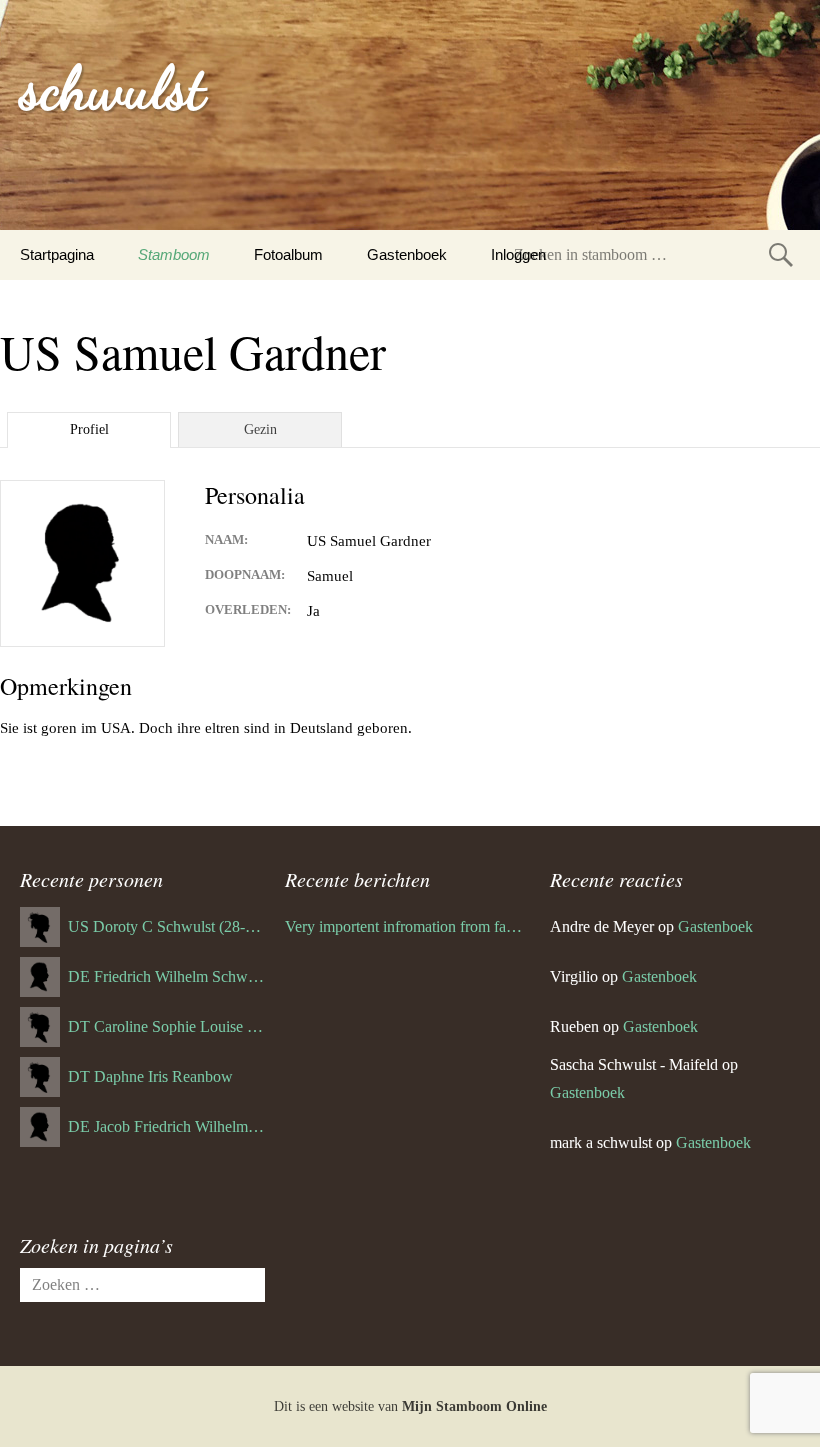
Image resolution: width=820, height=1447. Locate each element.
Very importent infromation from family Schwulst (407, 926)
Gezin (260, 429)
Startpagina (57, 254)
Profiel (89, 429)
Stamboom (174, 254)
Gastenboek (407, 254)
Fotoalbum (288, 254)
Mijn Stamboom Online (474, 1406)
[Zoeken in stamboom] (781, 254)
